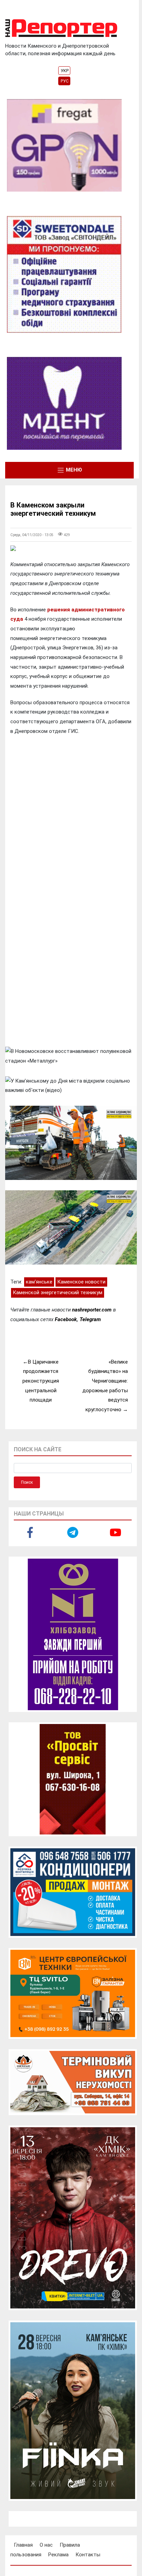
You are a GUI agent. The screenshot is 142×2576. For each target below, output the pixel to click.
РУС (65, 81)
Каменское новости (81, 1282)
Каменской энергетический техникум (58, 1292)
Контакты (88, 2555)
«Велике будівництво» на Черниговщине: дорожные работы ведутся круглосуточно (105, 1386)
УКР (65, 71)
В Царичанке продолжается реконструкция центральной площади (41, 1381)
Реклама (58, 2555)
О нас (46, 2545)
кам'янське (39, 1282)
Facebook (66, 1319)
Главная (23, 2545)
